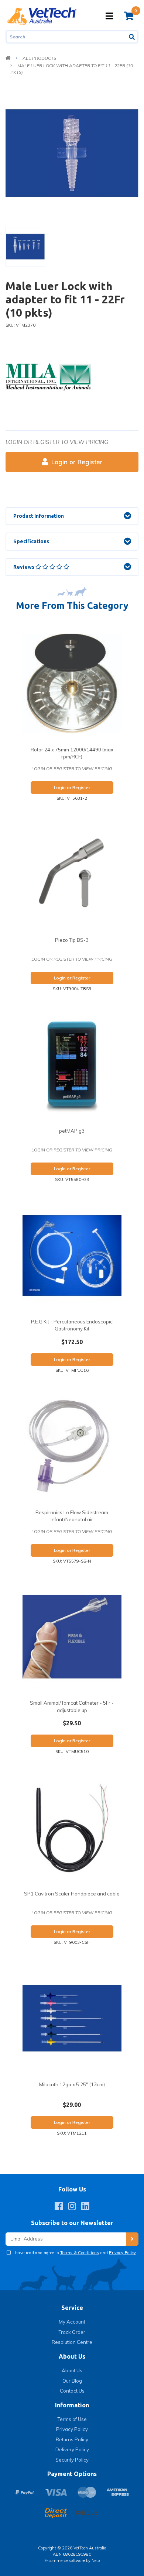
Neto (96, 2560)
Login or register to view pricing (57, 442)
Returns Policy (72, 2439)
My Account (72, 2322)
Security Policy (72, 2460)
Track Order (72, 2332)
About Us (72, 2370)
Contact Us (72, 2391)
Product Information (39, 516)
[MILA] (48, 376)
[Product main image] (72, 153)
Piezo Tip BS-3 (72, 940)
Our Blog (72, 2381)
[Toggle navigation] (109, 16)
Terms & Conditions (80, 2253)
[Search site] (132, 37)
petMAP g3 (72, 1131)
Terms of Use (72, 2419)
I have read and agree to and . (74, 2253)
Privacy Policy (123, 2253)
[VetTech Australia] (42, 16)
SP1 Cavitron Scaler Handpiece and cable (72, 1894)
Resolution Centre (72, 2342)
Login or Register (77, 462)
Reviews (24, 567)
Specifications (31, 541)
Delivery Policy (72, 2449)
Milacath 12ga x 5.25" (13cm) (72, 2084)
